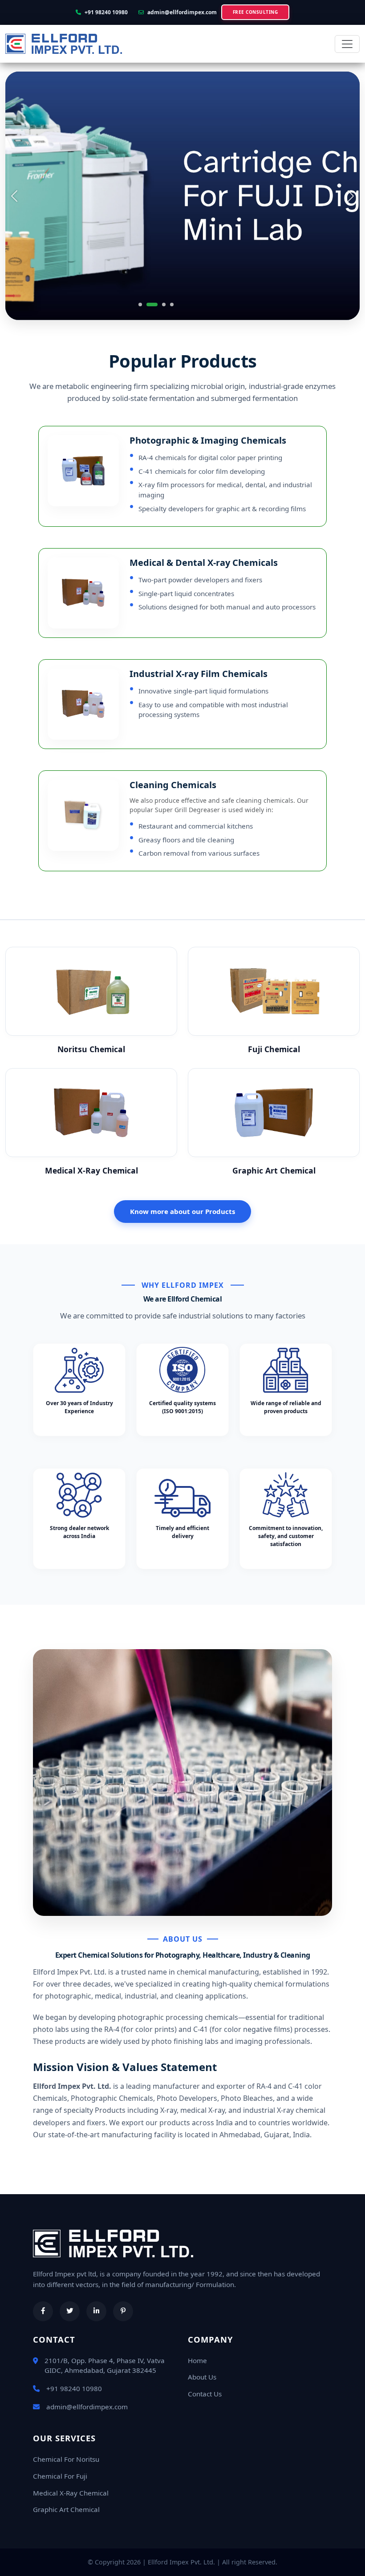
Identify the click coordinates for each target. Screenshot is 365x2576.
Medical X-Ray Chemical (71, 2493)
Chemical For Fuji (60, 2476)
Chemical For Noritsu (66, 2459)
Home (197, 2360)
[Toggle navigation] (347, 44)
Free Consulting (255, 12)
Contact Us (205, 2394)
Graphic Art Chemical (66, 2509)
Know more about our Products (182, 1211)
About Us (202, 2377)
